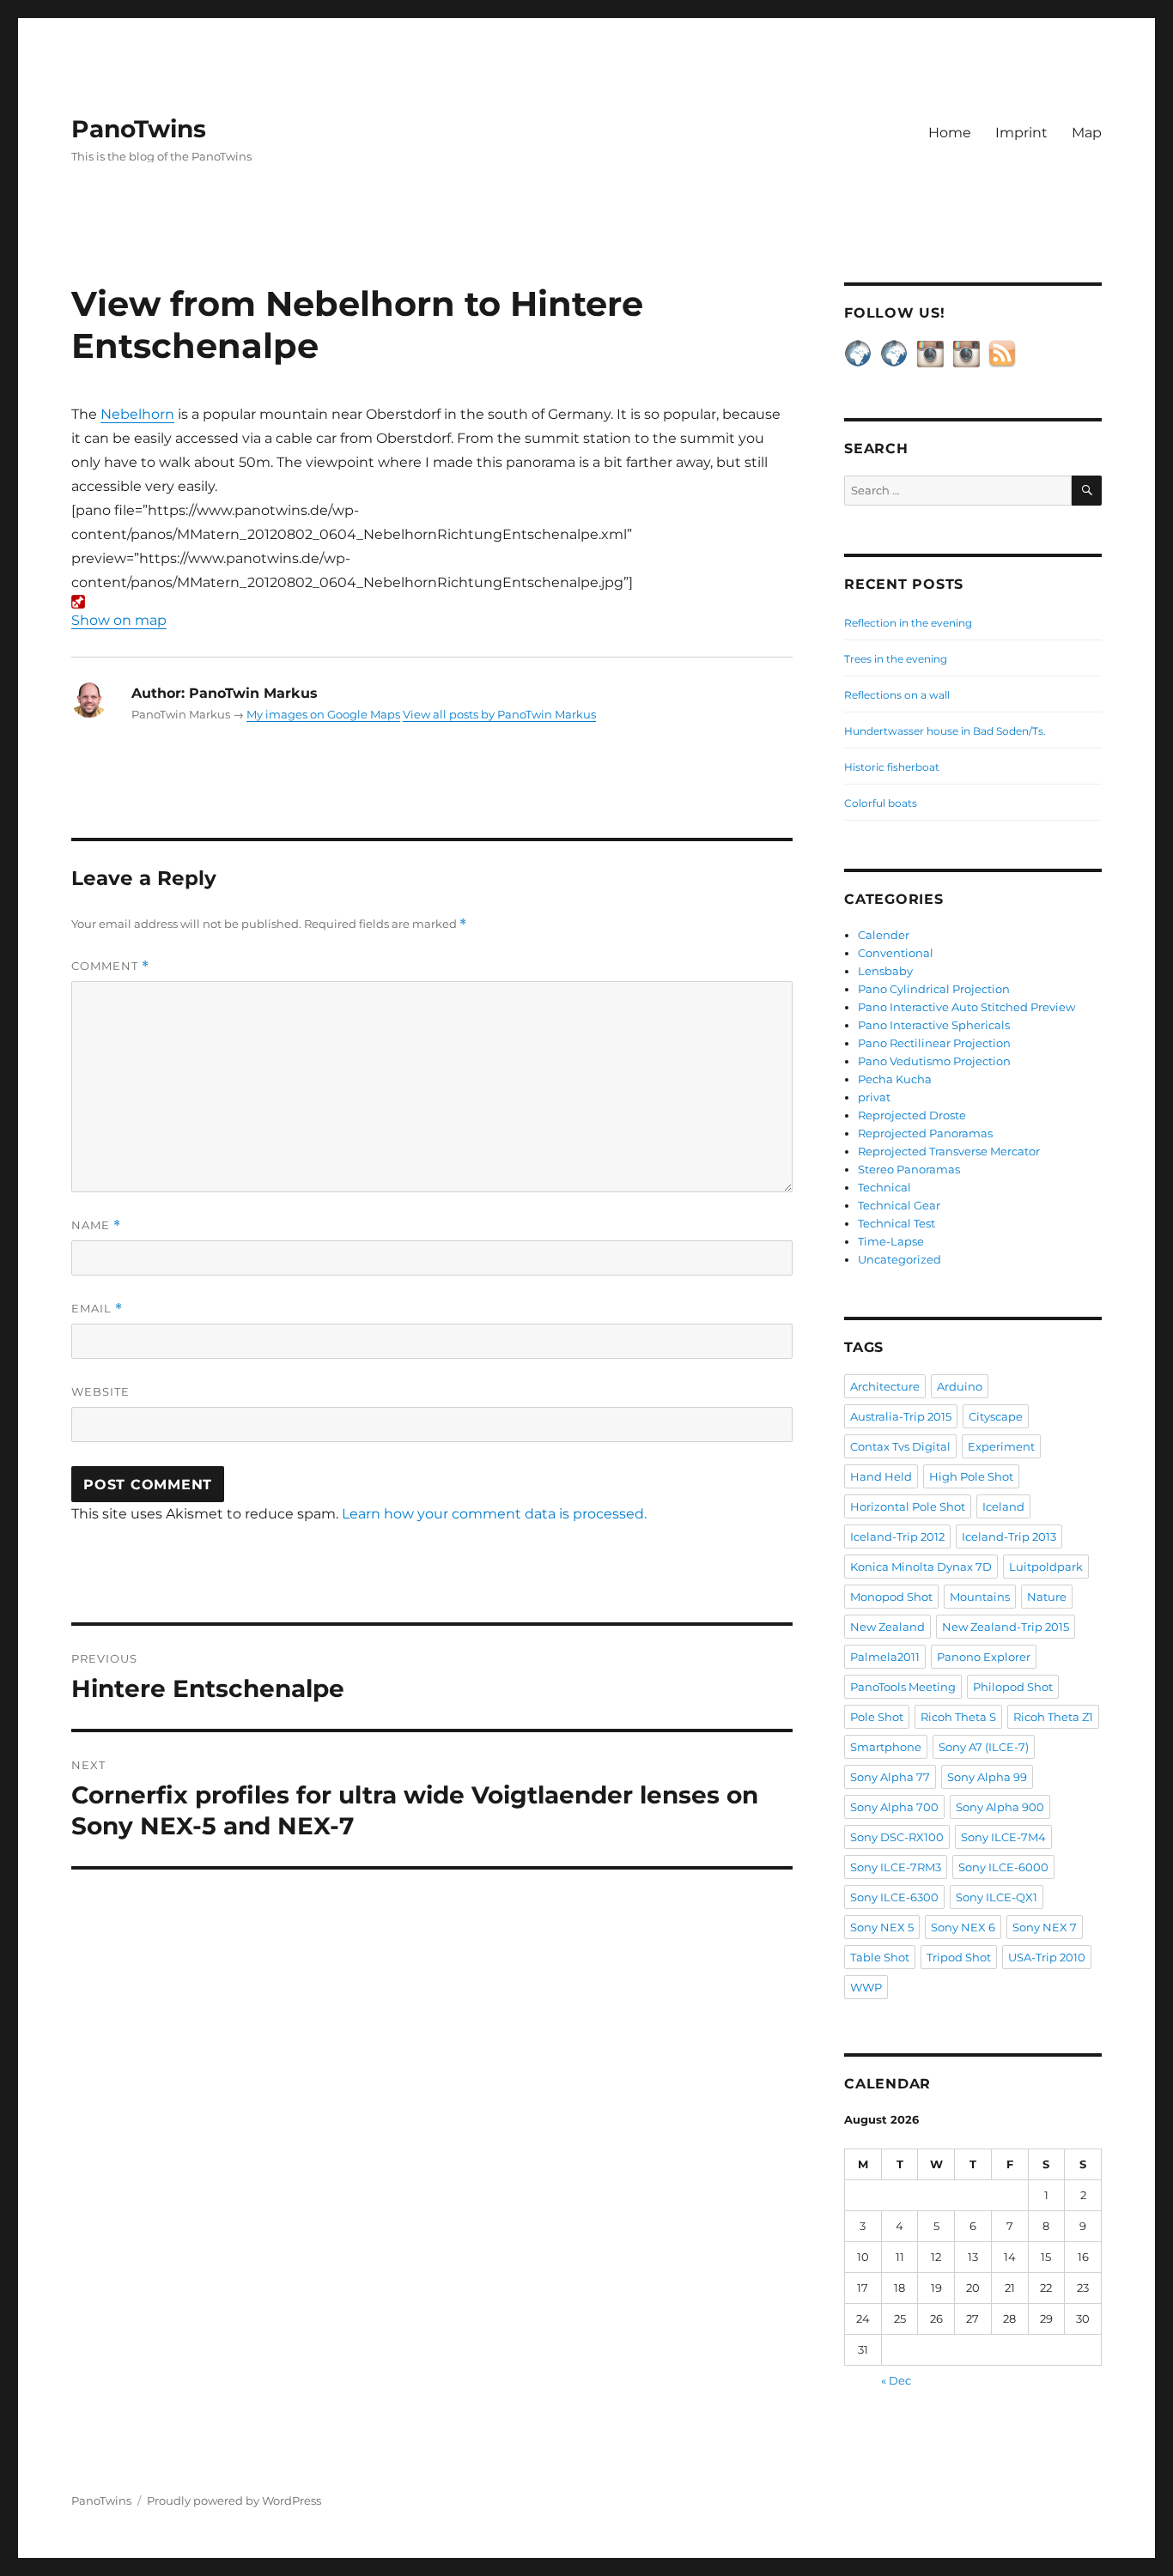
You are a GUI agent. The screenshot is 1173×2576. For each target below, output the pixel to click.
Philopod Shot (1013, 1687)
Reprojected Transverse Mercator (949, 1151)
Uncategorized (900, 1259)
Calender (884, 935)
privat (874, 1097)
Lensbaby (885, 971)
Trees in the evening (896, 659)
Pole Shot (877, 1717)
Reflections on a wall (897, 695)
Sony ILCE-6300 (894, 1897)
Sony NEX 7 (1045, 1927)
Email (97, 1309)
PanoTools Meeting (903, 1687)
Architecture (885, 1386)
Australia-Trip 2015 (901, 1416)
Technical (884, 1187)
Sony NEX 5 (882, 1927)
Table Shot (880, 1957)
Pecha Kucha (895, 1079)
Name (96, 1225)
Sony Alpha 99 (987, 1777)
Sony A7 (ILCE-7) (984, 1747)
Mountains (980, 1597)
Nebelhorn (137, 414)
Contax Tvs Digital (900, 1446)
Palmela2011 (885, 1657)
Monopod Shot (891, 1597)
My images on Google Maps (323, 714)
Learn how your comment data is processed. (494, 1514)
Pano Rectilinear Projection (934, 1043)
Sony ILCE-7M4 (1003, 1837)
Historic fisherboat (892, 767)
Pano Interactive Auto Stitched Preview (966, 1007)
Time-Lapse (891, 1241)
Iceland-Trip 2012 (897, 1537)
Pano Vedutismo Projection (934, 1061)
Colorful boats (881, 803)
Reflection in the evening (908, 623)
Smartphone (886, 1747)
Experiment (1001, 1446)
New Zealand (887, 1627)
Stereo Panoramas (909, 1169)
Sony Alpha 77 (890, 1777)
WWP (866, 1987)
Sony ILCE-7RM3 (896, 1867)
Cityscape (996, 1416)
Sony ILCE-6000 (1003, 1867)
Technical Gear (899, 1205)
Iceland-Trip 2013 (1009, 1537)
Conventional (896, 953)
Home (950, 133)
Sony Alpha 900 (1000, 1807)
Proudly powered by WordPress (234, 2500)
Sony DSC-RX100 (897, 1837)
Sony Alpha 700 (894, 1807)
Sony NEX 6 (963, 1927)
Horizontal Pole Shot (908, 1506)
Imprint (1021, 133)
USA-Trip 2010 (1047, 1957)
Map (1087, 133)
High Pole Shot (971, 1476)
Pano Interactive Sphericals (934, 1025)
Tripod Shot (959, 1957)
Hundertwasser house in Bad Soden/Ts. (945, 731)
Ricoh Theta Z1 (1053, 1717)
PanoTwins (139, 129)
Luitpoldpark (1046, 1567)
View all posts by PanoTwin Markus (499, 714)
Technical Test (896, 1223)
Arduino (960, 1386)
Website (100, 1391)
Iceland (1003, 1506)
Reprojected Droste (912, 1115)
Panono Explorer (984, 1657)
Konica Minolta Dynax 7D (921, 1567)
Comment (110, 966)
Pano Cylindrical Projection (934, 989)
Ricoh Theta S (958, 1717)
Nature (1047, 1597)
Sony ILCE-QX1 (997, 1897)
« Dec (896, 2380)
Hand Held (881, 1476)
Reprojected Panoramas (925, 1133)
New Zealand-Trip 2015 (1006, 1627)
